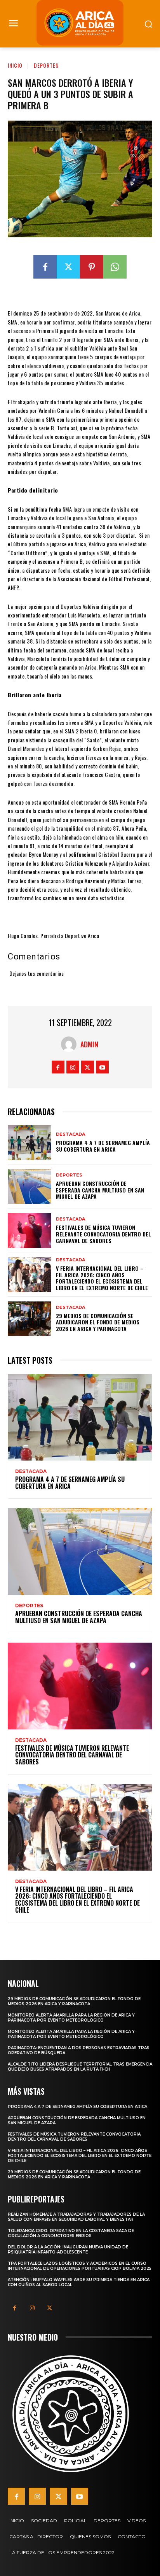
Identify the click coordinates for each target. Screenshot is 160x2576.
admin (89, 1044)
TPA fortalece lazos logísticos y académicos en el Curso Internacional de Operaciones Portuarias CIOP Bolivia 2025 (80, 2266)
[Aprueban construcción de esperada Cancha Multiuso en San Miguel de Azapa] (30, 1186)
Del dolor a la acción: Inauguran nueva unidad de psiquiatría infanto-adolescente (68, 2250)
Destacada (70, 1134)
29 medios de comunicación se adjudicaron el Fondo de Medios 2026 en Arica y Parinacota (98, 1322)
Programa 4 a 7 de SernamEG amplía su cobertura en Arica (103, 1146)
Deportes (46, 65)
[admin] (71, 1044)
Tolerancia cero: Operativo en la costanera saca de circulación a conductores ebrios (71, 2233)
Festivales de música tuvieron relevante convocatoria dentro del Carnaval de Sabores (103, 1234)
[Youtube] (102, 1067)
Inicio (15, 65)
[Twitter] (68, 267)
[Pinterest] (92, 267)
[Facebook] (45, 267)
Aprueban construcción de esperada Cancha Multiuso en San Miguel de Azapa (100, 1190)
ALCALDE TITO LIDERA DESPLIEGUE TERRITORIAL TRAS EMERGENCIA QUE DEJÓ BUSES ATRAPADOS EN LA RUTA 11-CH (80, 2067)
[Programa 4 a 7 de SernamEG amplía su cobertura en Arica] (30, 1142)
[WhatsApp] (115, 267)
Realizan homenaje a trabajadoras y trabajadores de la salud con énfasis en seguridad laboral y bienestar (76, 2217)
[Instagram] (73, 1067)
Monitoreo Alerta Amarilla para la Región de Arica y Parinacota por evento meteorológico (71, 2018)
